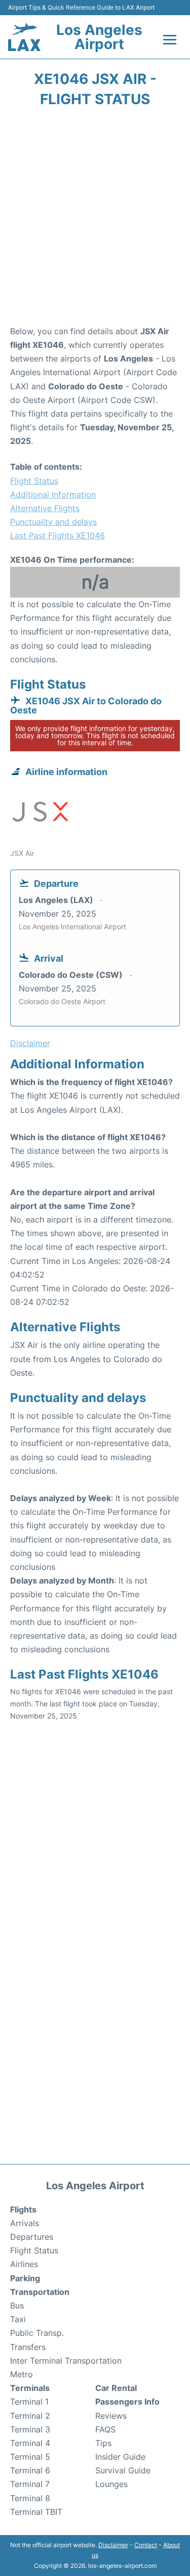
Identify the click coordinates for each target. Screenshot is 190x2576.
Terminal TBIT (36, 2512)
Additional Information (53, 494)
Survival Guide (123, 2470)
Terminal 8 (30, 2498)
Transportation (40, 2292)
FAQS (105, 2429)
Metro (22, 2374)
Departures (32, 2237)
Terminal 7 (30, 2484)
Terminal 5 (30, 2457)
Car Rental (116, 2388)
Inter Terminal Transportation (66, 2361)
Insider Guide (120, 2457)
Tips (103, 2443)
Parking (25, 2278)
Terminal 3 (30, 2429)
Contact (146, 2545)
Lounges (111, 2484)
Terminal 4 (30, 2443)
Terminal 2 (30, 2416)
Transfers (28, 2347)
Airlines (24, 2264)
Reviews (111, 2416)
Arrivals (25, 2223)
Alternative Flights (45, 508)
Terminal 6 (30, 2470)
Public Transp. (37, 2333)
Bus (17, 2306)
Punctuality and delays (53, 522)
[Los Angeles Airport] (24, 37)
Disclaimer (113, 2545)
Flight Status (34, 481)
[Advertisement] (95, 220)
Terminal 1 (29, 2402)
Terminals (30, 2388)
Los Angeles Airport (99, 37)
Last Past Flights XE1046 (58, 535)
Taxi (18, 2319)
